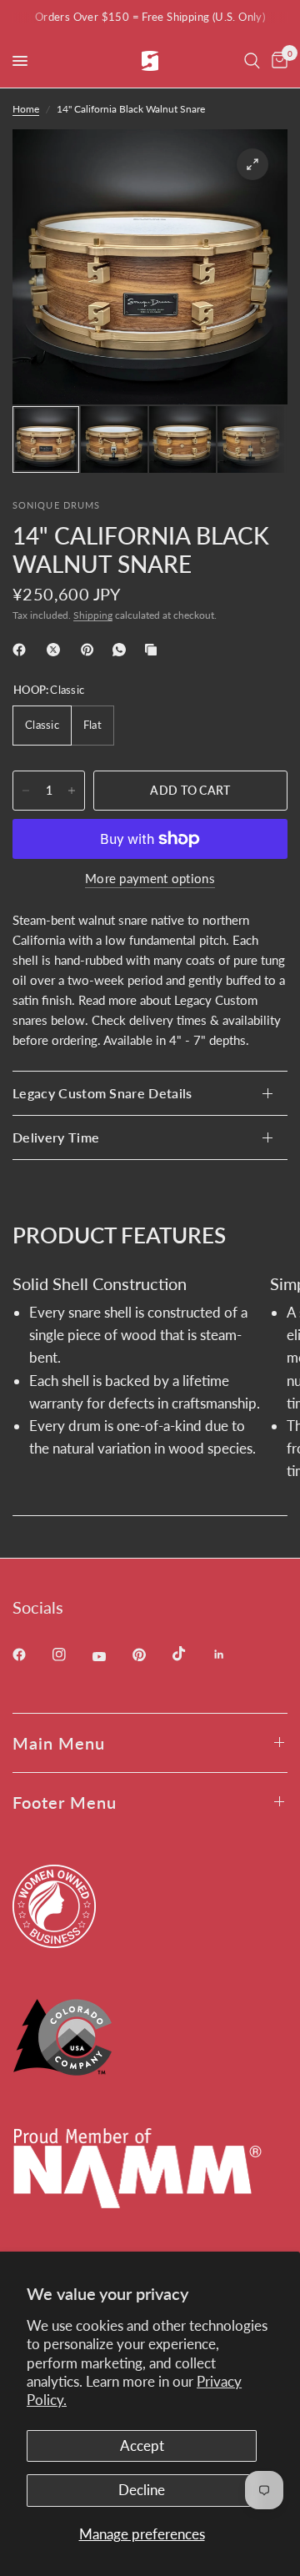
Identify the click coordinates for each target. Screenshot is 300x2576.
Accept (142, 2445)
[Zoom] (252, 164)
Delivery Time (56, 1137)
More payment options (150, 879)
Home (26, 109)
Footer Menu (65, 1802)
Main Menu (59, 1743)
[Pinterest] (91, 650)
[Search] (252, 61)
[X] (57, 650)
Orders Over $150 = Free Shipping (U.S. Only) (150, 17)
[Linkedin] (231, 1655)
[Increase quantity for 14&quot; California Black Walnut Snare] (72, 791)
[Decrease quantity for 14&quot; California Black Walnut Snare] (26, 791)
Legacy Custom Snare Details (102, 1093)
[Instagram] (71, 1655)
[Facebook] (22, 650)
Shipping (93, 615)
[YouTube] (111, 1657)
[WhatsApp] (122, 650)
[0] (277, 61)
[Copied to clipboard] (154, 650)
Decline (142, 2490)
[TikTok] (191, 1654)
